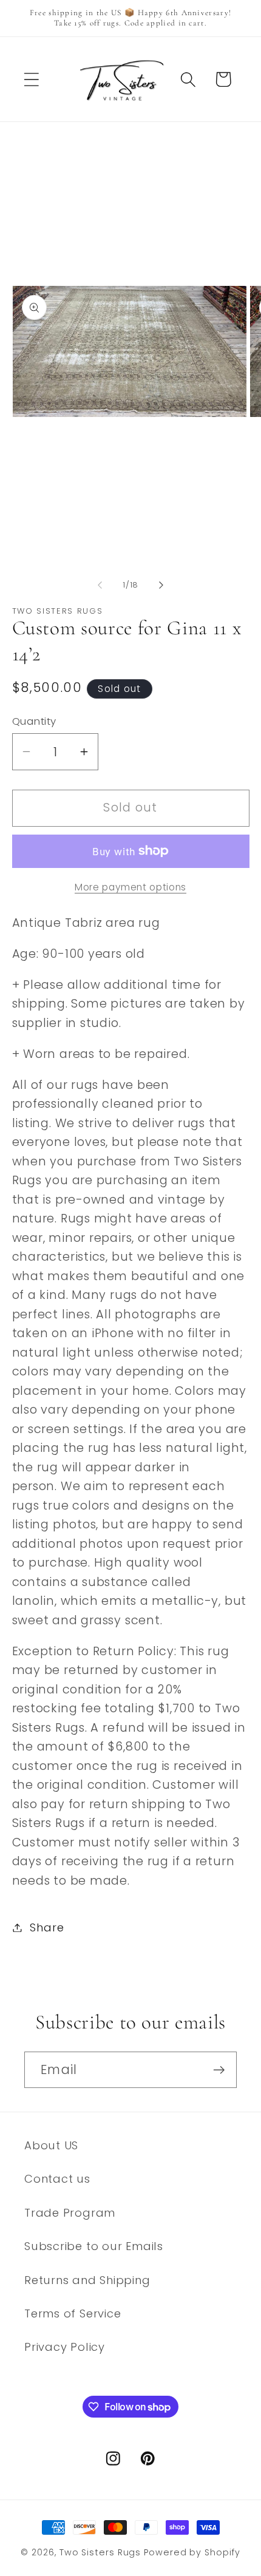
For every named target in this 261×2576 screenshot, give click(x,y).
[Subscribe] (219, 2070)
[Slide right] (161, 585)
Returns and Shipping (87, 2280)
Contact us (57, 2179)
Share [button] (47, 1927)
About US (51, 2145)
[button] (31, 79)
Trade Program (70, 2213)
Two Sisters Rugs (100, 2552)
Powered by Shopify (192, 2552)
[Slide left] (100, 585)
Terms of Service (73, 2313)
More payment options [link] (130, 887)
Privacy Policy (65, 2347)
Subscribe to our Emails (94, 2246)
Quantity (34, 721)
